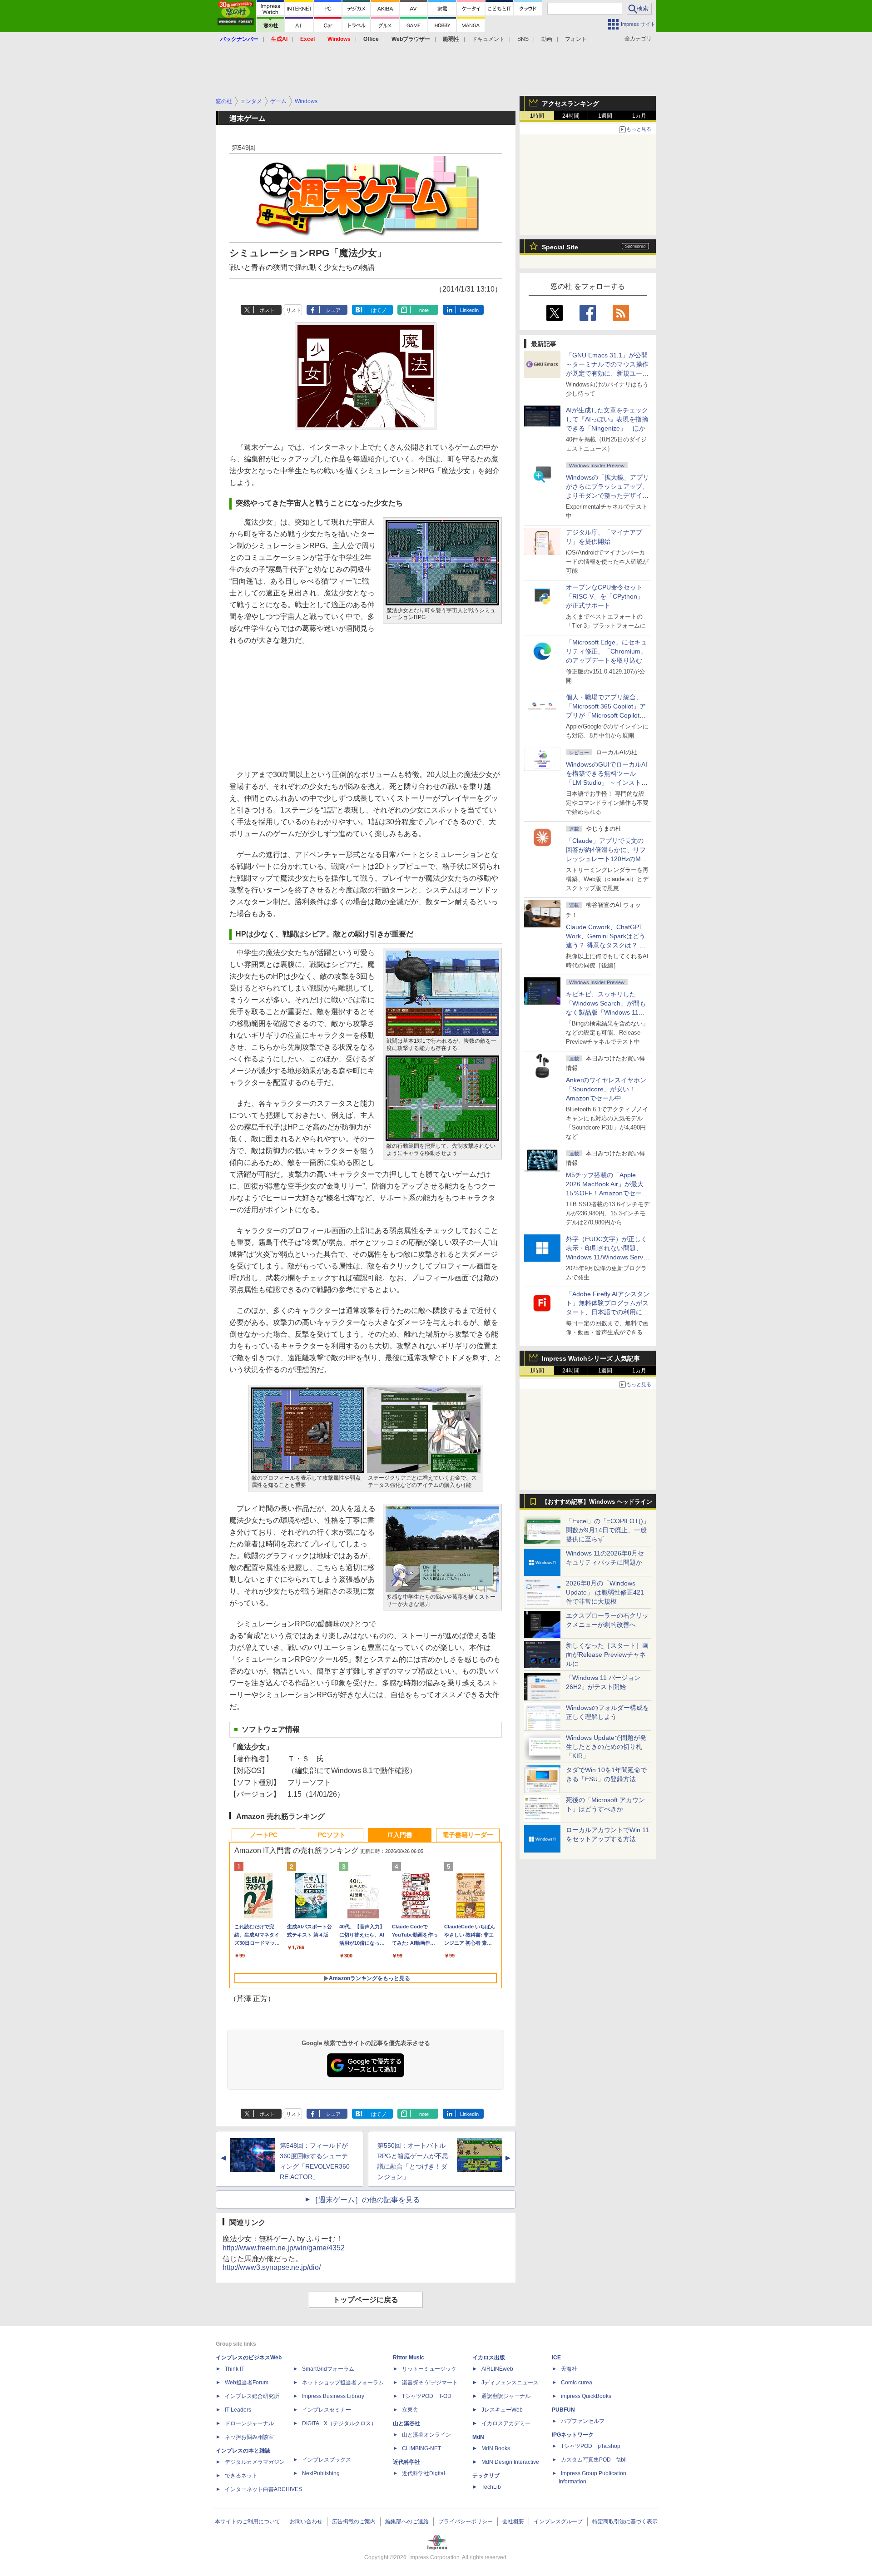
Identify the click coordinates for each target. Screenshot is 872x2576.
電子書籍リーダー (468, 1835)
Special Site (560, 247)
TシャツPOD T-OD (427, 2396)
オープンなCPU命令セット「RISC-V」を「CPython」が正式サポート (605, 596)
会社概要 (513, 2522)
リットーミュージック (429, 2369)
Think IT (235, 2369)
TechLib (491, 2487)
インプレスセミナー (327, 2410)
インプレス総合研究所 (252, 2396)
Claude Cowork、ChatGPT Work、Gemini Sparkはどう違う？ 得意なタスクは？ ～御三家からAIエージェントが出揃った (607, 945)
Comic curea (577, 2383)
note (424, 310)
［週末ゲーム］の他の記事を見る (366, 2200)
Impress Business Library (333, 2396)
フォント (576, 39)
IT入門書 (400, 1835)
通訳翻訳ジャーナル (506, 2396)
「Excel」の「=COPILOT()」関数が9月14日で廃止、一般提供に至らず (608, 1530)
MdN (478, 2437)
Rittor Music (409, 2358)
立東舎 (410, 2410)
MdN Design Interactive (510, 2462)
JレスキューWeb (502, 2410)
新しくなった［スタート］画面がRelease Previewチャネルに (607, 1655)
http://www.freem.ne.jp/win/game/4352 (284, 2248)
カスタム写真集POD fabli (594, 2460)
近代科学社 (406, 2462)
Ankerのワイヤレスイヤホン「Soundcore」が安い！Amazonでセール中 (606, 1089)
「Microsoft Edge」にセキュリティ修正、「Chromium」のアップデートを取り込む (607, 651)
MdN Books (496, 2448)
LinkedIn (469, 310)
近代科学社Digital (424, 2473)
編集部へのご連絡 (407, 2522)
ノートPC (264, 1835)
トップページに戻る (366, 2300)
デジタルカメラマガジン (255, 2462)
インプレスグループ (558, 2522)
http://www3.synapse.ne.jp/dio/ (272, 2267)
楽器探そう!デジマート (430, 2383)
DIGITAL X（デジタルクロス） (339, 2423)
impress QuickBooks (586, 2396)
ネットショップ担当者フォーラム (343, 2383)
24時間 (571, 116)
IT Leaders (238, 2410)
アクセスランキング (570, 104)
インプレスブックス (327, 2460)
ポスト (267, 310)
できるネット (241, 2476)
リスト (294, 310)
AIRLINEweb (497, 2369)
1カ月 (639, 116)
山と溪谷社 (406, 2423)
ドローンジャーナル (249, 2423)
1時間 (537, 116)
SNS (523, 39)
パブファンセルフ (583, 2421)
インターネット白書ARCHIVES (263, 2489)
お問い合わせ (306, 2522)
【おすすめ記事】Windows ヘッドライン (597, 1502)
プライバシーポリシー (466, 2522)
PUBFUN (563, 2410)
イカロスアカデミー (506, 2423)
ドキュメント (488, 39)
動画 (547, 39)
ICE (556, 2358)
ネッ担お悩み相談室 (249, 2437)
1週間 (605, 116)
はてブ (379, 310)
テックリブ (486, 2476)
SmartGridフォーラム (328, 2369)
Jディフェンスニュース (510, 2383)
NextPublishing (321, 2473)
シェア (333, 310)
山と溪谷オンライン (426, 2435)
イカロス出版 (489, 2358)
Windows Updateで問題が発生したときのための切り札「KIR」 (606, 1747)
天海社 (569, 2369)
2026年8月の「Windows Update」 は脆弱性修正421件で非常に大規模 (605, 1592)
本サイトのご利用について (248, 2522)
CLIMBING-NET (421, 2448)
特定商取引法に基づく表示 (625, 2522)
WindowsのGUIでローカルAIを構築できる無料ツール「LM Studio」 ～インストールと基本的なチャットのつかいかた (607, 783)
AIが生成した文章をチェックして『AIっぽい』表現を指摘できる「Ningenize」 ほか (607, 419)
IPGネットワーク (573, 2435)
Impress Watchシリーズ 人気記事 (591, 1358)
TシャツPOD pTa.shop (591, 2446)
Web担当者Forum (247, 2383)
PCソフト (332, 1835)
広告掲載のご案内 (354, 2522)
